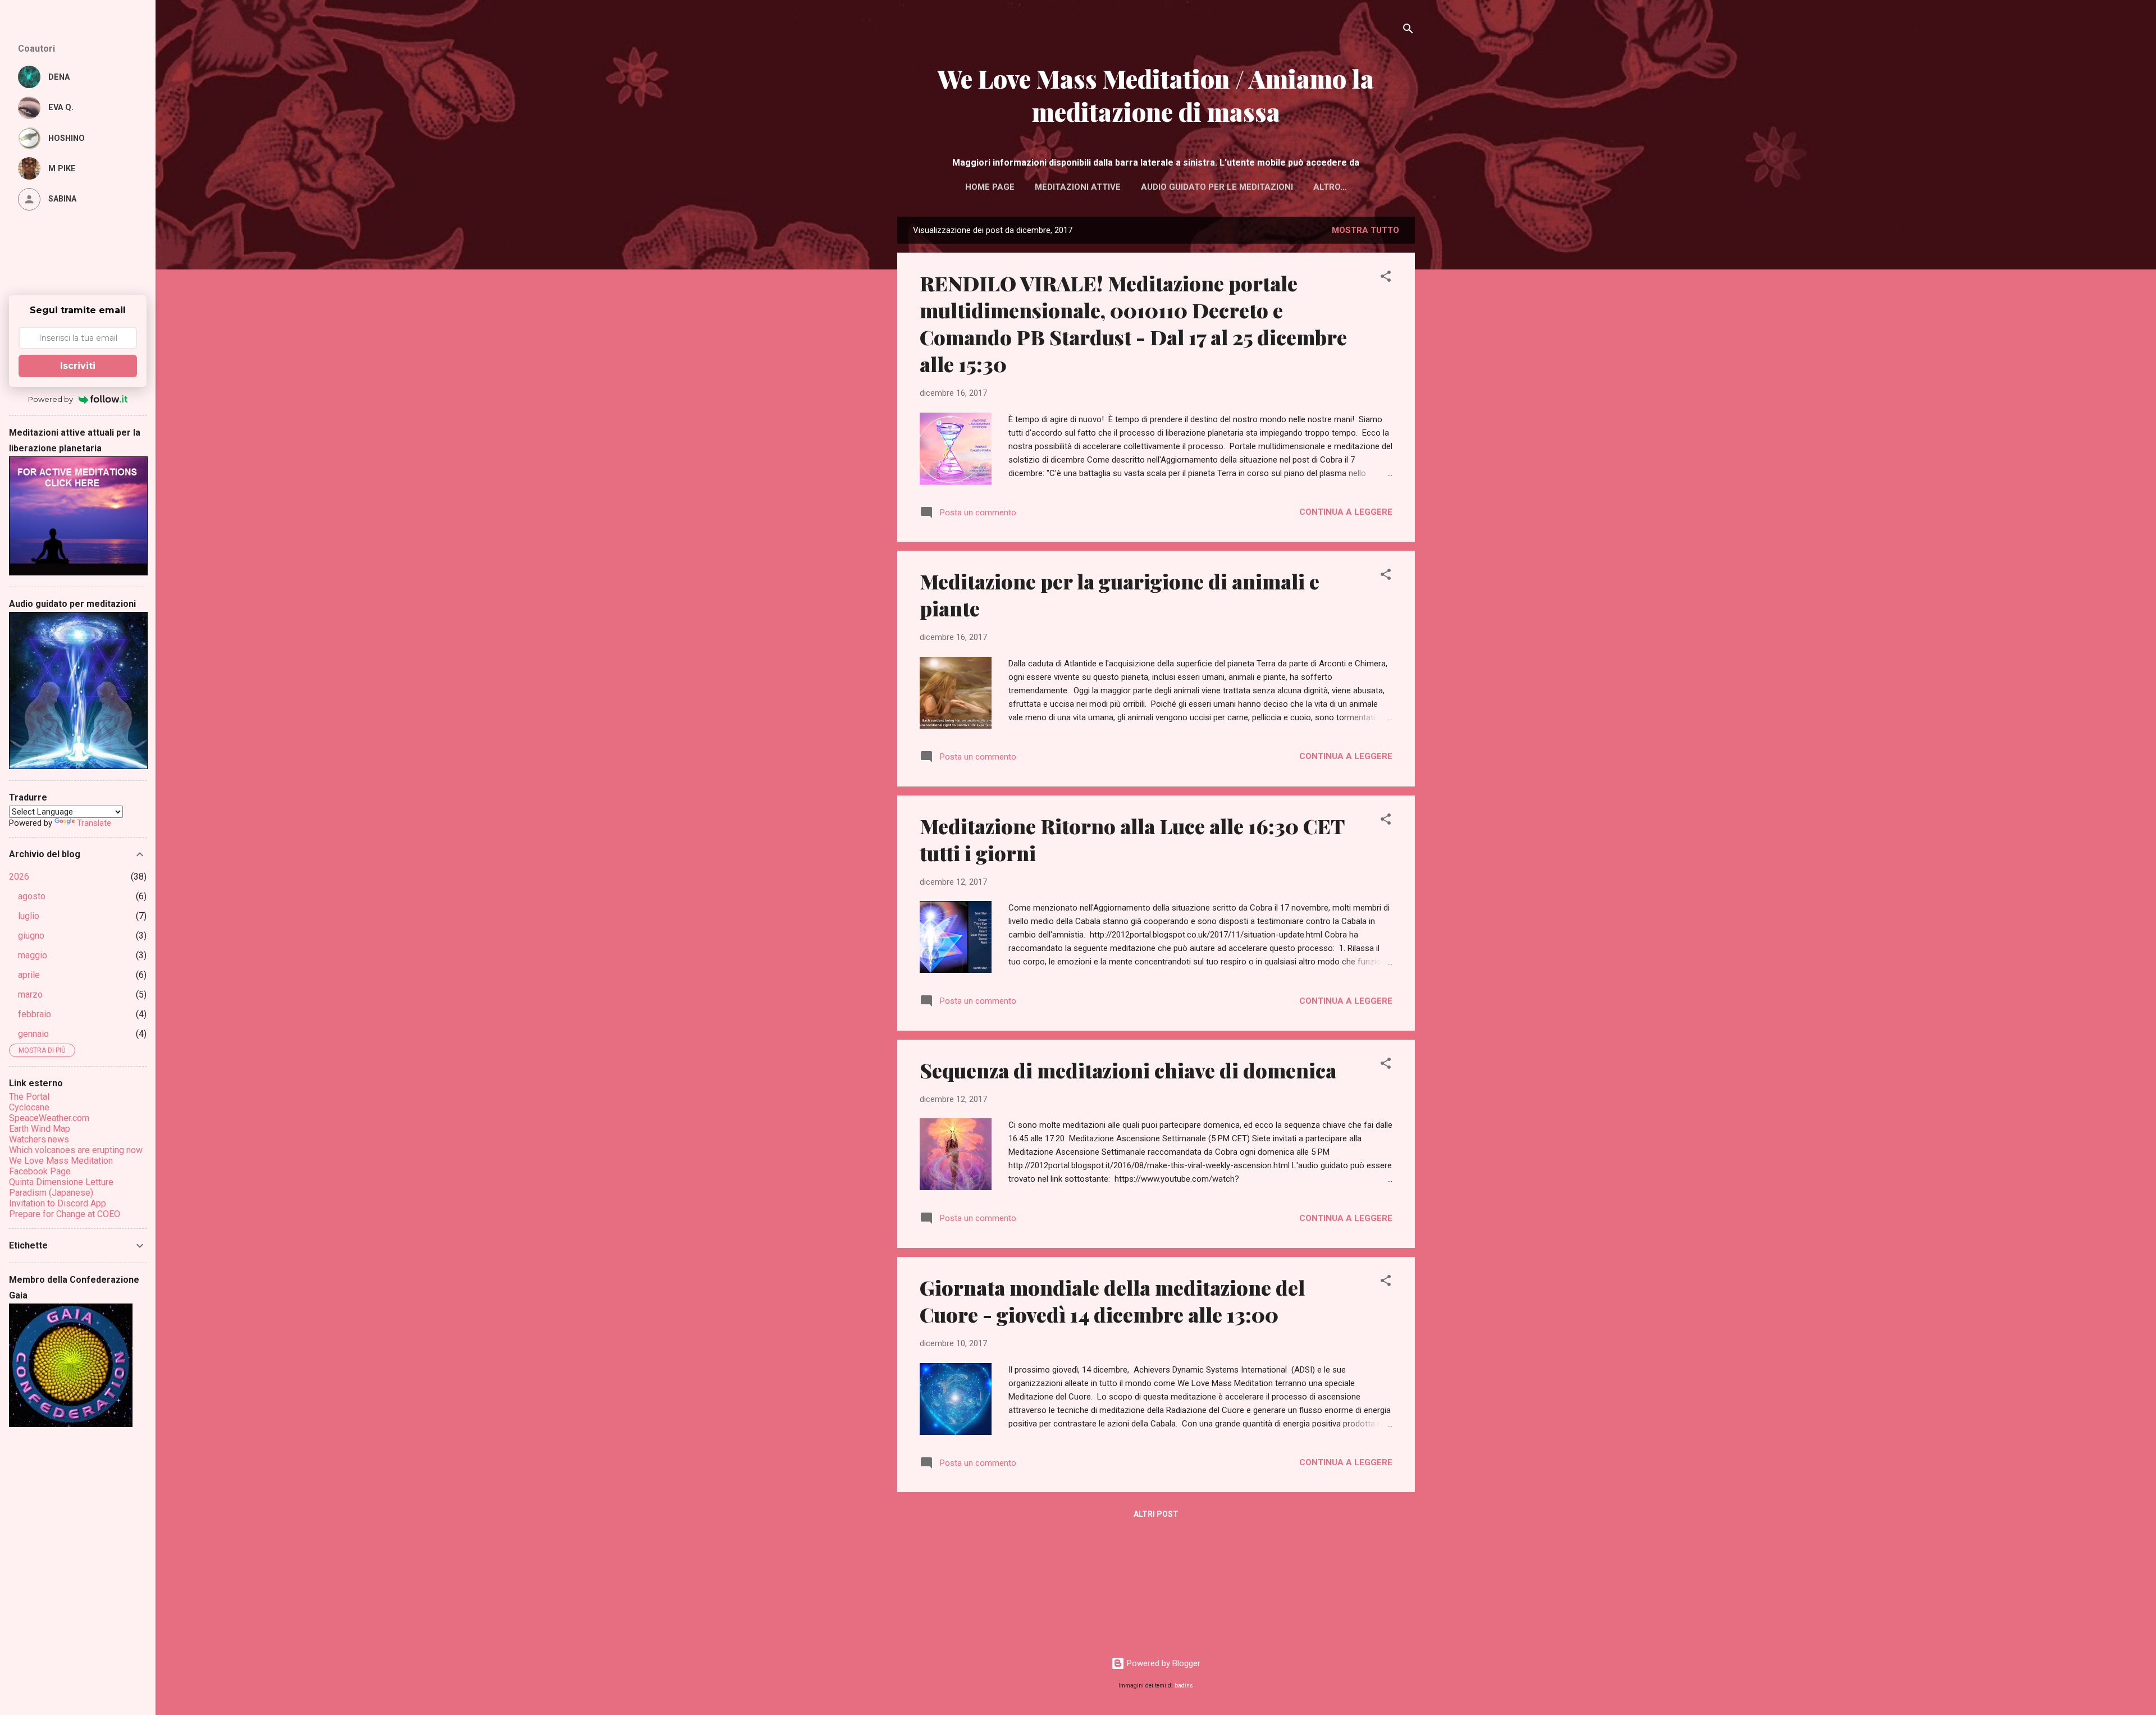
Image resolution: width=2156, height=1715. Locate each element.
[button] (1386, 278)
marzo (30, 994)
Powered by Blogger (1162, 1663)
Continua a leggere (1346, 512)
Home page (990, 187)
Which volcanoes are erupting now (76, 1150)
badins (1184, 1686)
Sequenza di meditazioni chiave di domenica (1128, 1070)
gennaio (33, 1034)
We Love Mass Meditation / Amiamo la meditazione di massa (1156, 95)
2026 (19, 877)
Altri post (1156, 1514)
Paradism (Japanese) (51, 1193)
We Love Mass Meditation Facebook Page (61, 1166)
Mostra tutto (1365, 230)
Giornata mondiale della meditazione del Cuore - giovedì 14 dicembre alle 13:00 (1112, 1301)
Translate (94, 823)
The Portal (29, 1097)
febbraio (35, 1014)
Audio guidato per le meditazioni (1217, 187)
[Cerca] (1408, 31)
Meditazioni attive (1078, 187)
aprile (29, 975)
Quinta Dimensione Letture (61, 1182)
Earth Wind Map (40, 1129)
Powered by (51, 399)
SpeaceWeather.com (49, 1118)
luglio (29, 916)
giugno (31, 936)
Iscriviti (78, 366)
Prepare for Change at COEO (65, 1214)
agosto (32, 896)
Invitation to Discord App (58, 1203)
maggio (33, 955)
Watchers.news (39, 1139)
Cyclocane (29, 1107)
